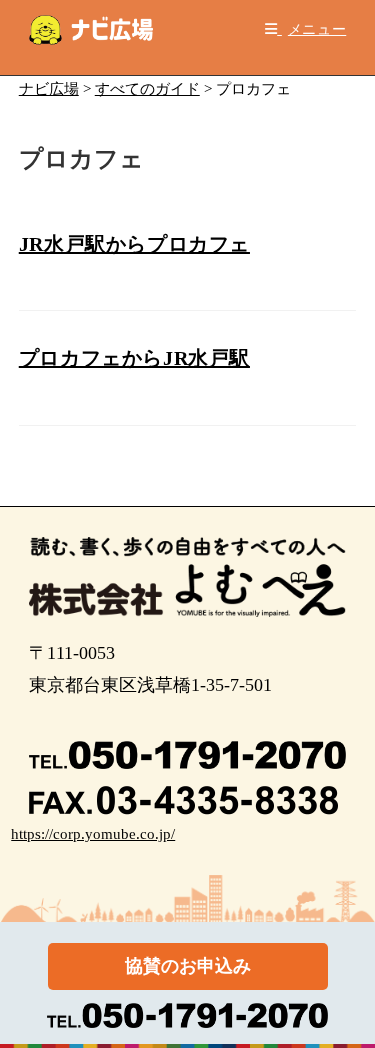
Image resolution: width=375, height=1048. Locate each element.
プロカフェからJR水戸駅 (134, 358)
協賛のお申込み (188, 966)
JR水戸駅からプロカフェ (134, 244)
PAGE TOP (347, 1000)
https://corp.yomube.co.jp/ (93, 834)
